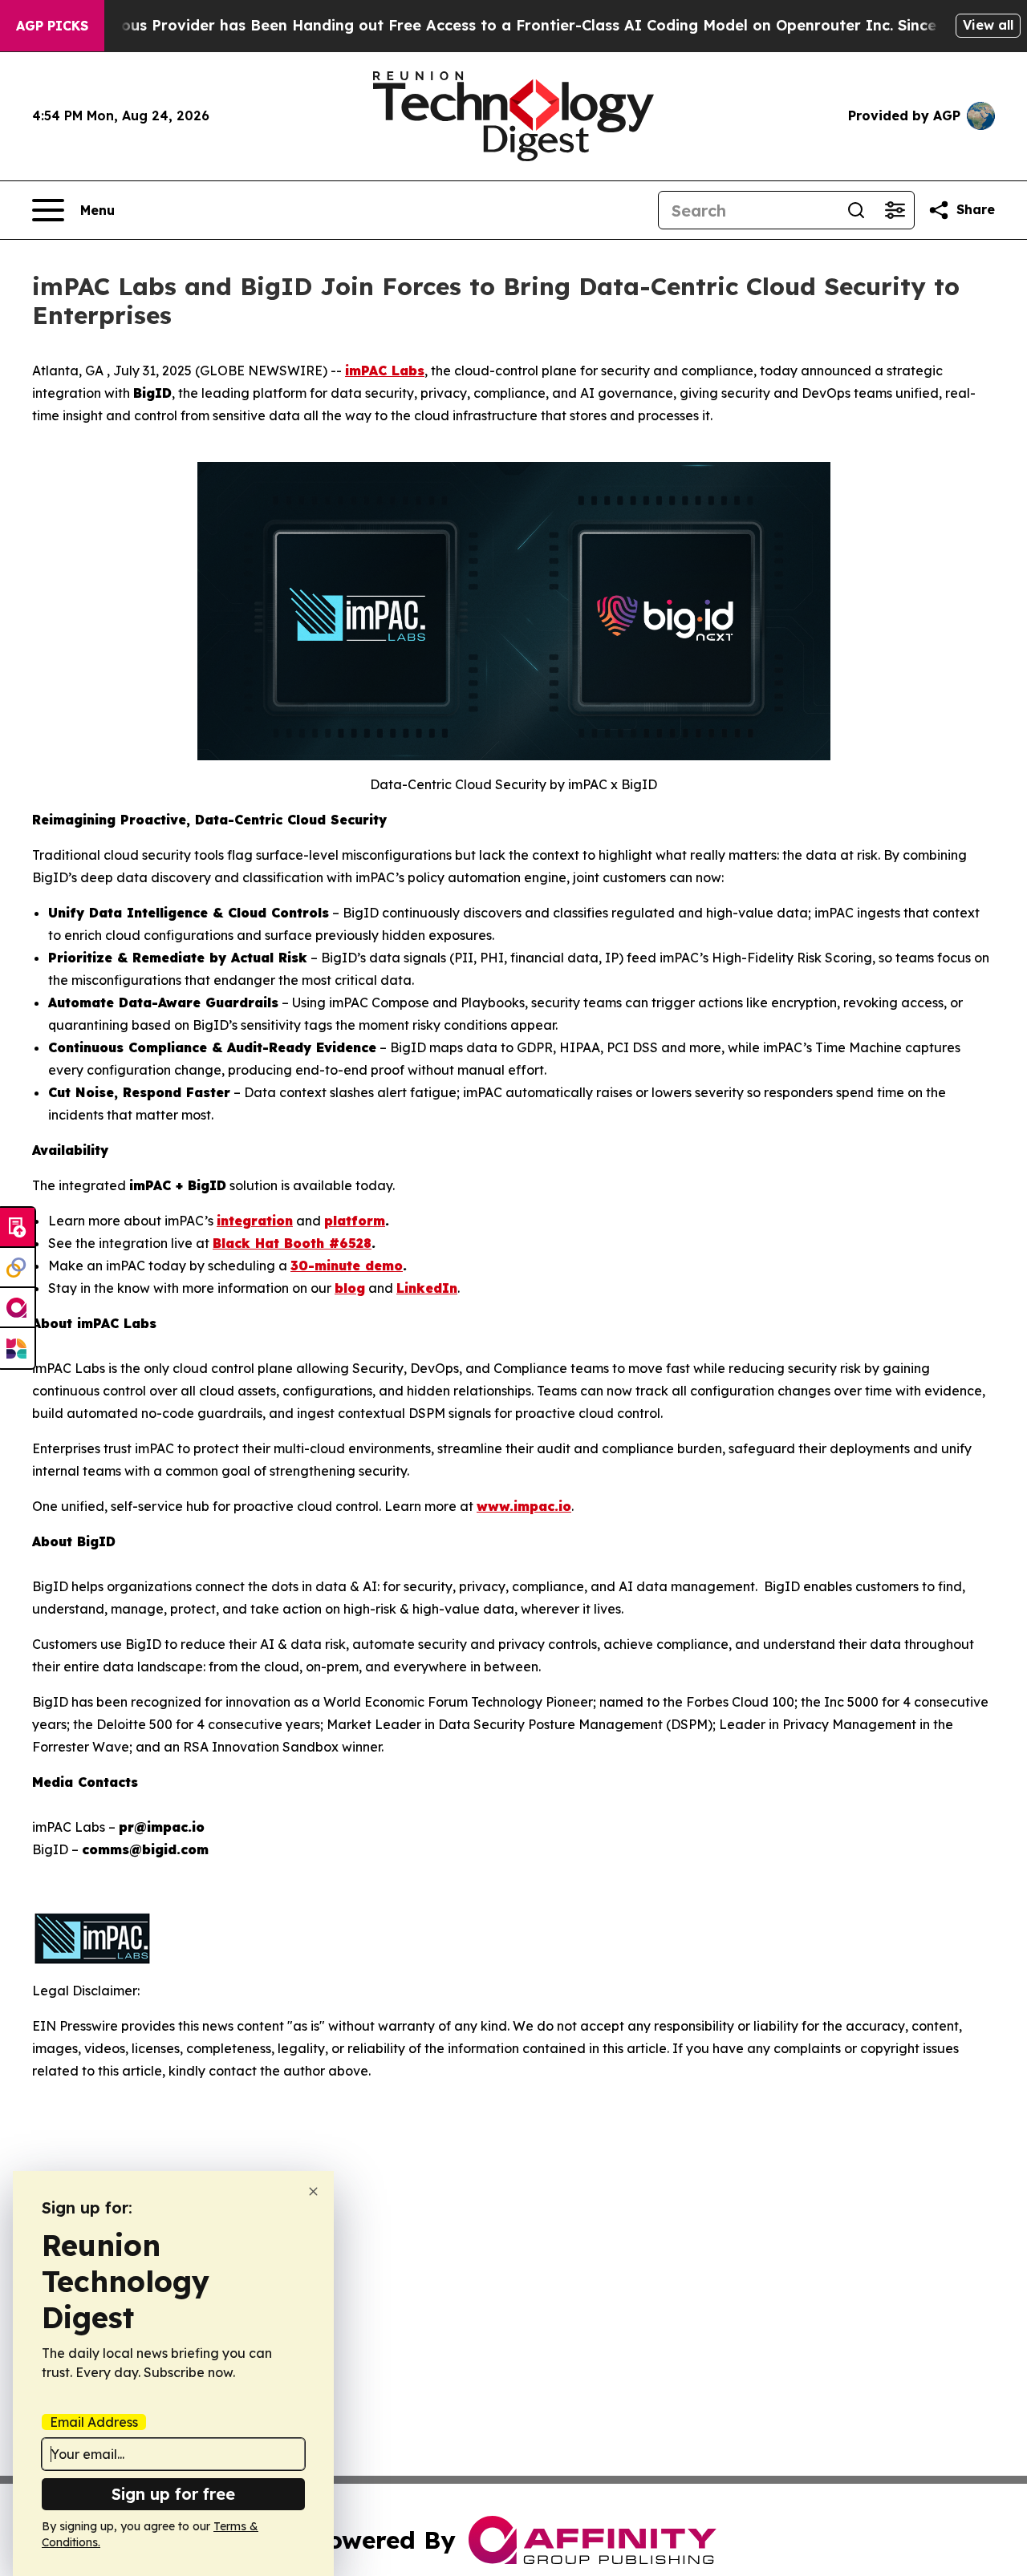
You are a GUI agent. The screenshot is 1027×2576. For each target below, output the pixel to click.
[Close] (313, 2191)
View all (988, 25)
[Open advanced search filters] (895, 210)
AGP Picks (52, 26)
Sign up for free (173, 2494)
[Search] (856, 210)
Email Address (94, 2422)
